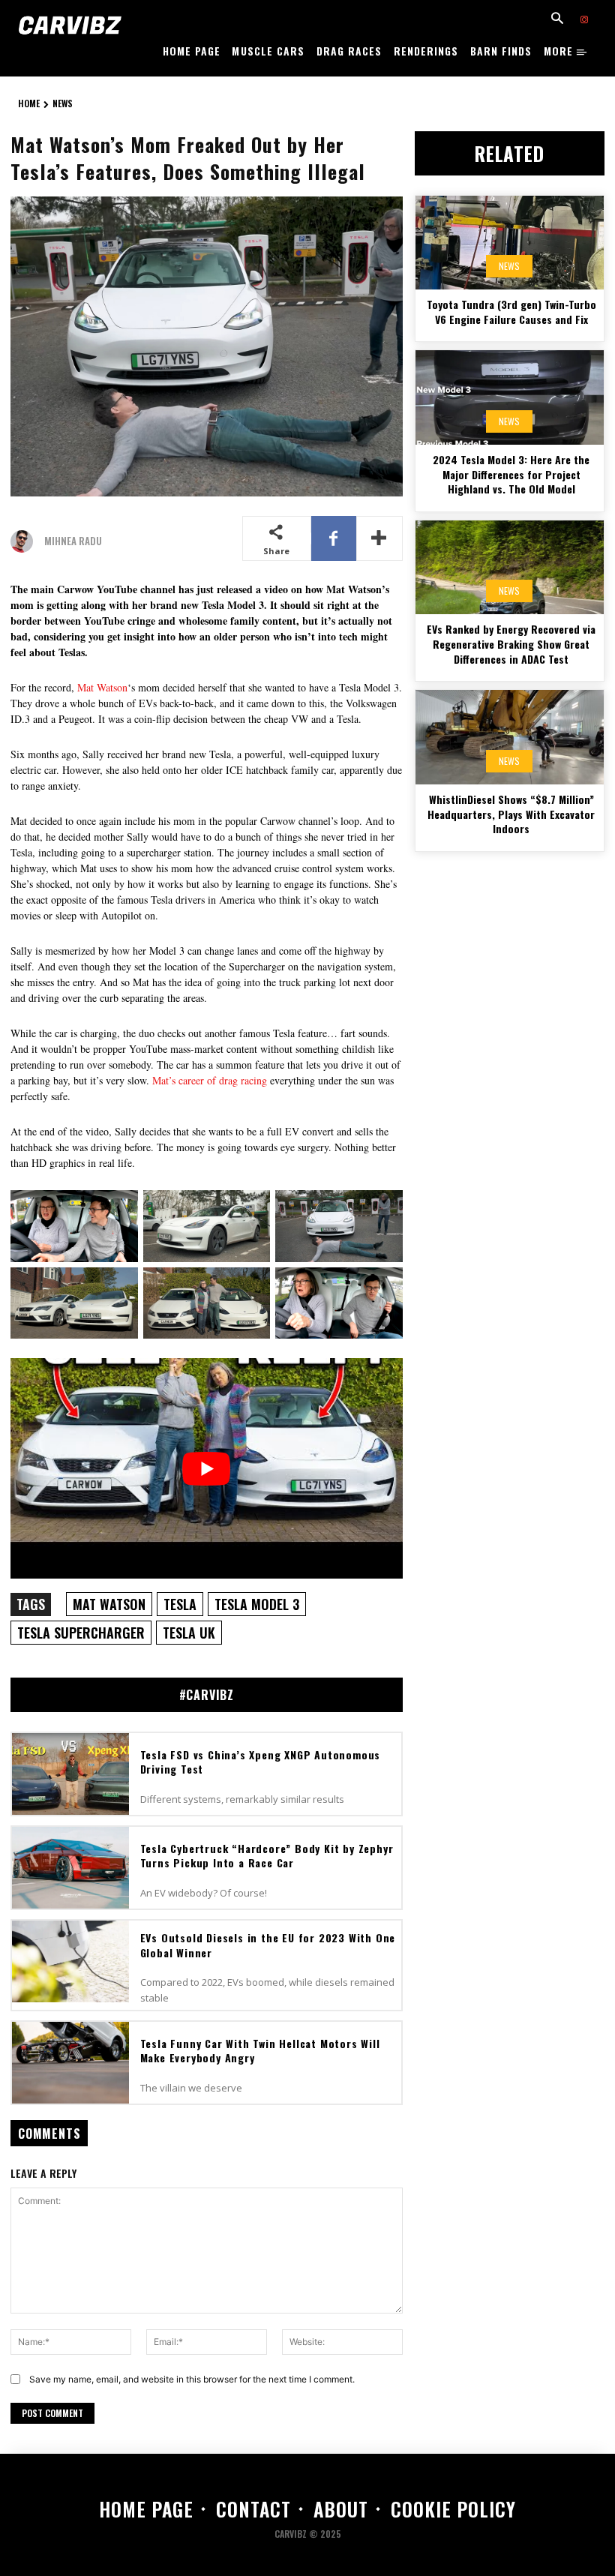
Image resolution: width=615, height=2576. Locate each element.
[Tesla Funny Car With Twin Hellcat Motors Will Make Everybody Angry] (70, 2063)
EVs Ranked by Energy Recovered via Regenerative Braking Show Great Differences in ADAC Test (511, 643)
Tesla (180, 1604)
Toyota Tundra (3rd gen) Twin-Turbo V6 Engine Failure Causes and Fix (511, 312)
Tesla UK (189, 1633)
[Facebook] (334, 538)
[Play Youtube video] (207, 1468)
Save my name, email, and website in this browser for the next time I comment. (192, 2379)
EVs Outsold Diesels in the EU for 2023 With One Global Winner (268, 1945)
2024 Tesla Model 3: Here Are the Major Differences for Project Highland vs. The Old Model (511, 474)
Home (29, 103)
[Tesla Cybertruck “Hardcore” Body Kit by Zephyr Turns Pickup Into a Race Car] (70, 1868)
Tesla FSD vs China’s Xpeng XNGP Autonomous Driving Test (261, 1762)
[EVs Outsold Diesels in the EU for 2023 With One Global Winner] (70, 1961)
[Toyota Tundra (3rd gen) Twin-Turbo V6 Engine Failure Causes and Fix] (510, 243)
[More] (379, 538)
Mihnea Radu (73, 541)
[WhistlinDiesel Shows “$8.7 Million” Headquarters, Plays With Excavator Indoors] (510, 737)
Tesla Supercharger (81, 1633)
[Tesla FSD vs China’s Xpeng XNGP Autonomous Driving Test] (70, 1774)
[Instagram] (584, 20)
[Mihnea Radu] (25, 541)
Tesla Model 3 (257, 1604)
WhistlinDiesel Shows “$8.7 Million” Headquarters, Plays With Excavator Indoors (511, 814)
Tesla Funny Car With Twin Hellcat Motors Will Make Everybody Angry (260, 2051)
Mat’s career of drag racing (210, 1080)
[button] (557, 19)
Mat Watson (102, 687)
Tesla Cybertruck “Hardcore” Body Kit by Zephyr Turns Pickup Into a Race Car (267, 1856)
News (63, 103)
